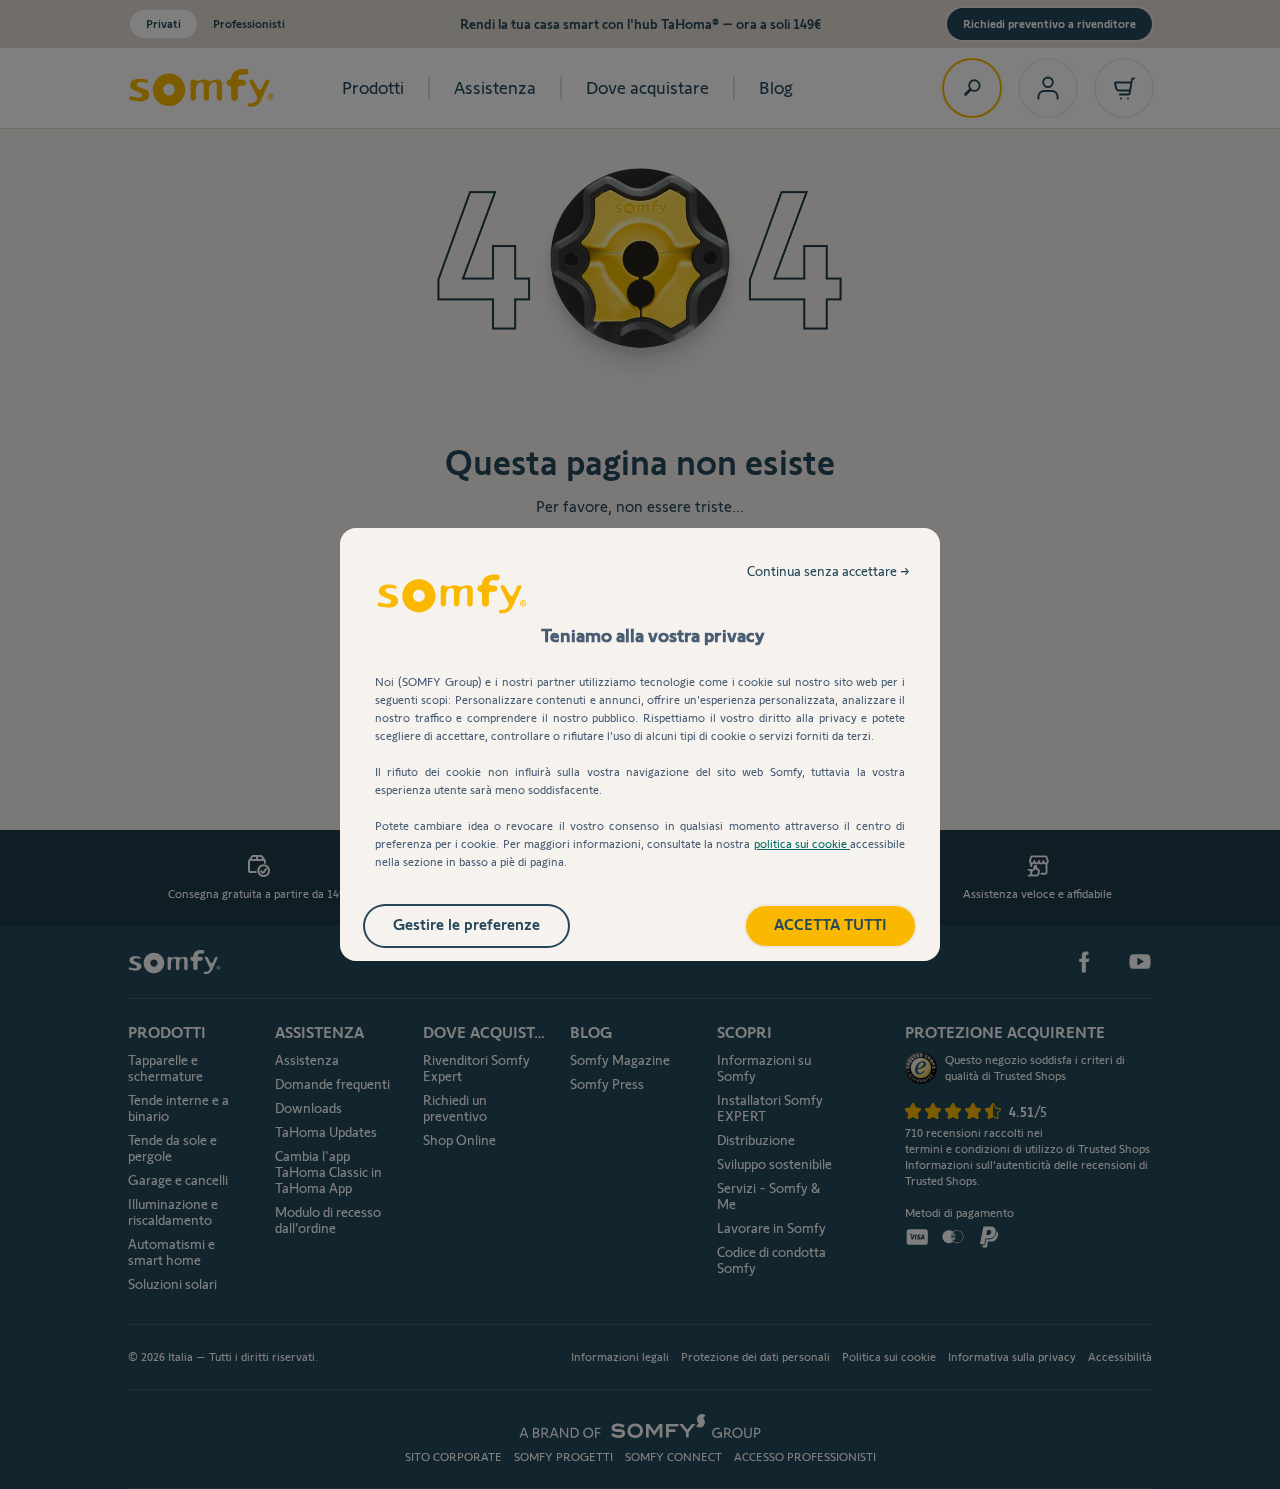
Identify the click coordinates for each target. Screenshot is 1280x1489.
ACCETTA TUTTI (830, 924)
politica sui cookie (802, 843)
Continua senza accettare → (828, 571)
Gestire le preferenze (466, 924)
